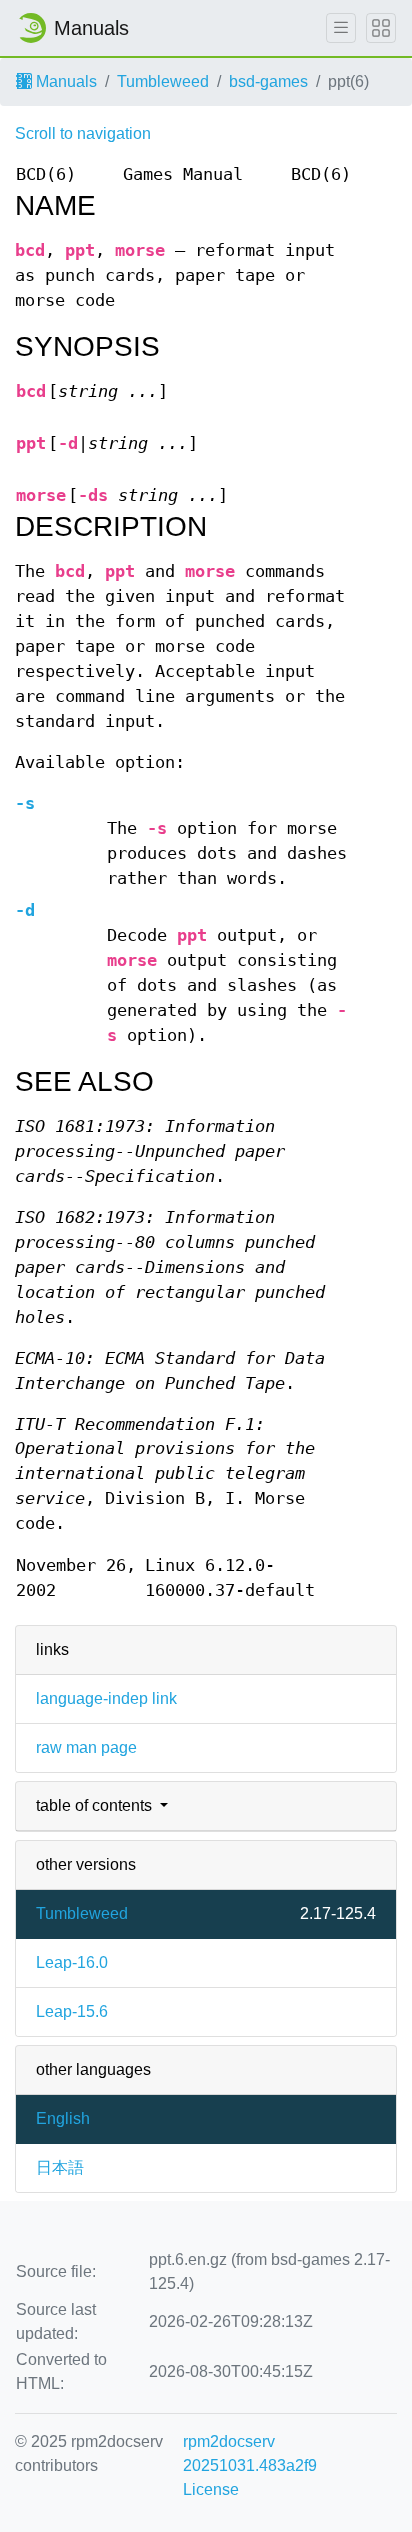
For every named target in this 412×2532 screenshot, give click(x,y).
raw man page (86, 1747)
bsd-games (268, 81)
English (63, 2118)
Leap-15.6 (72, 2011)
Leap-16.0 (72, 1962)
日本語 (60, 2167)
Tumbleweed (163, 81)
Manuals (64, 81)
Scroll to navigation (83, 133)
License (211, 2489)
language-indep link (106, 1698)
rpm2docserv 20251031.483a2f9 (250, 2453)
